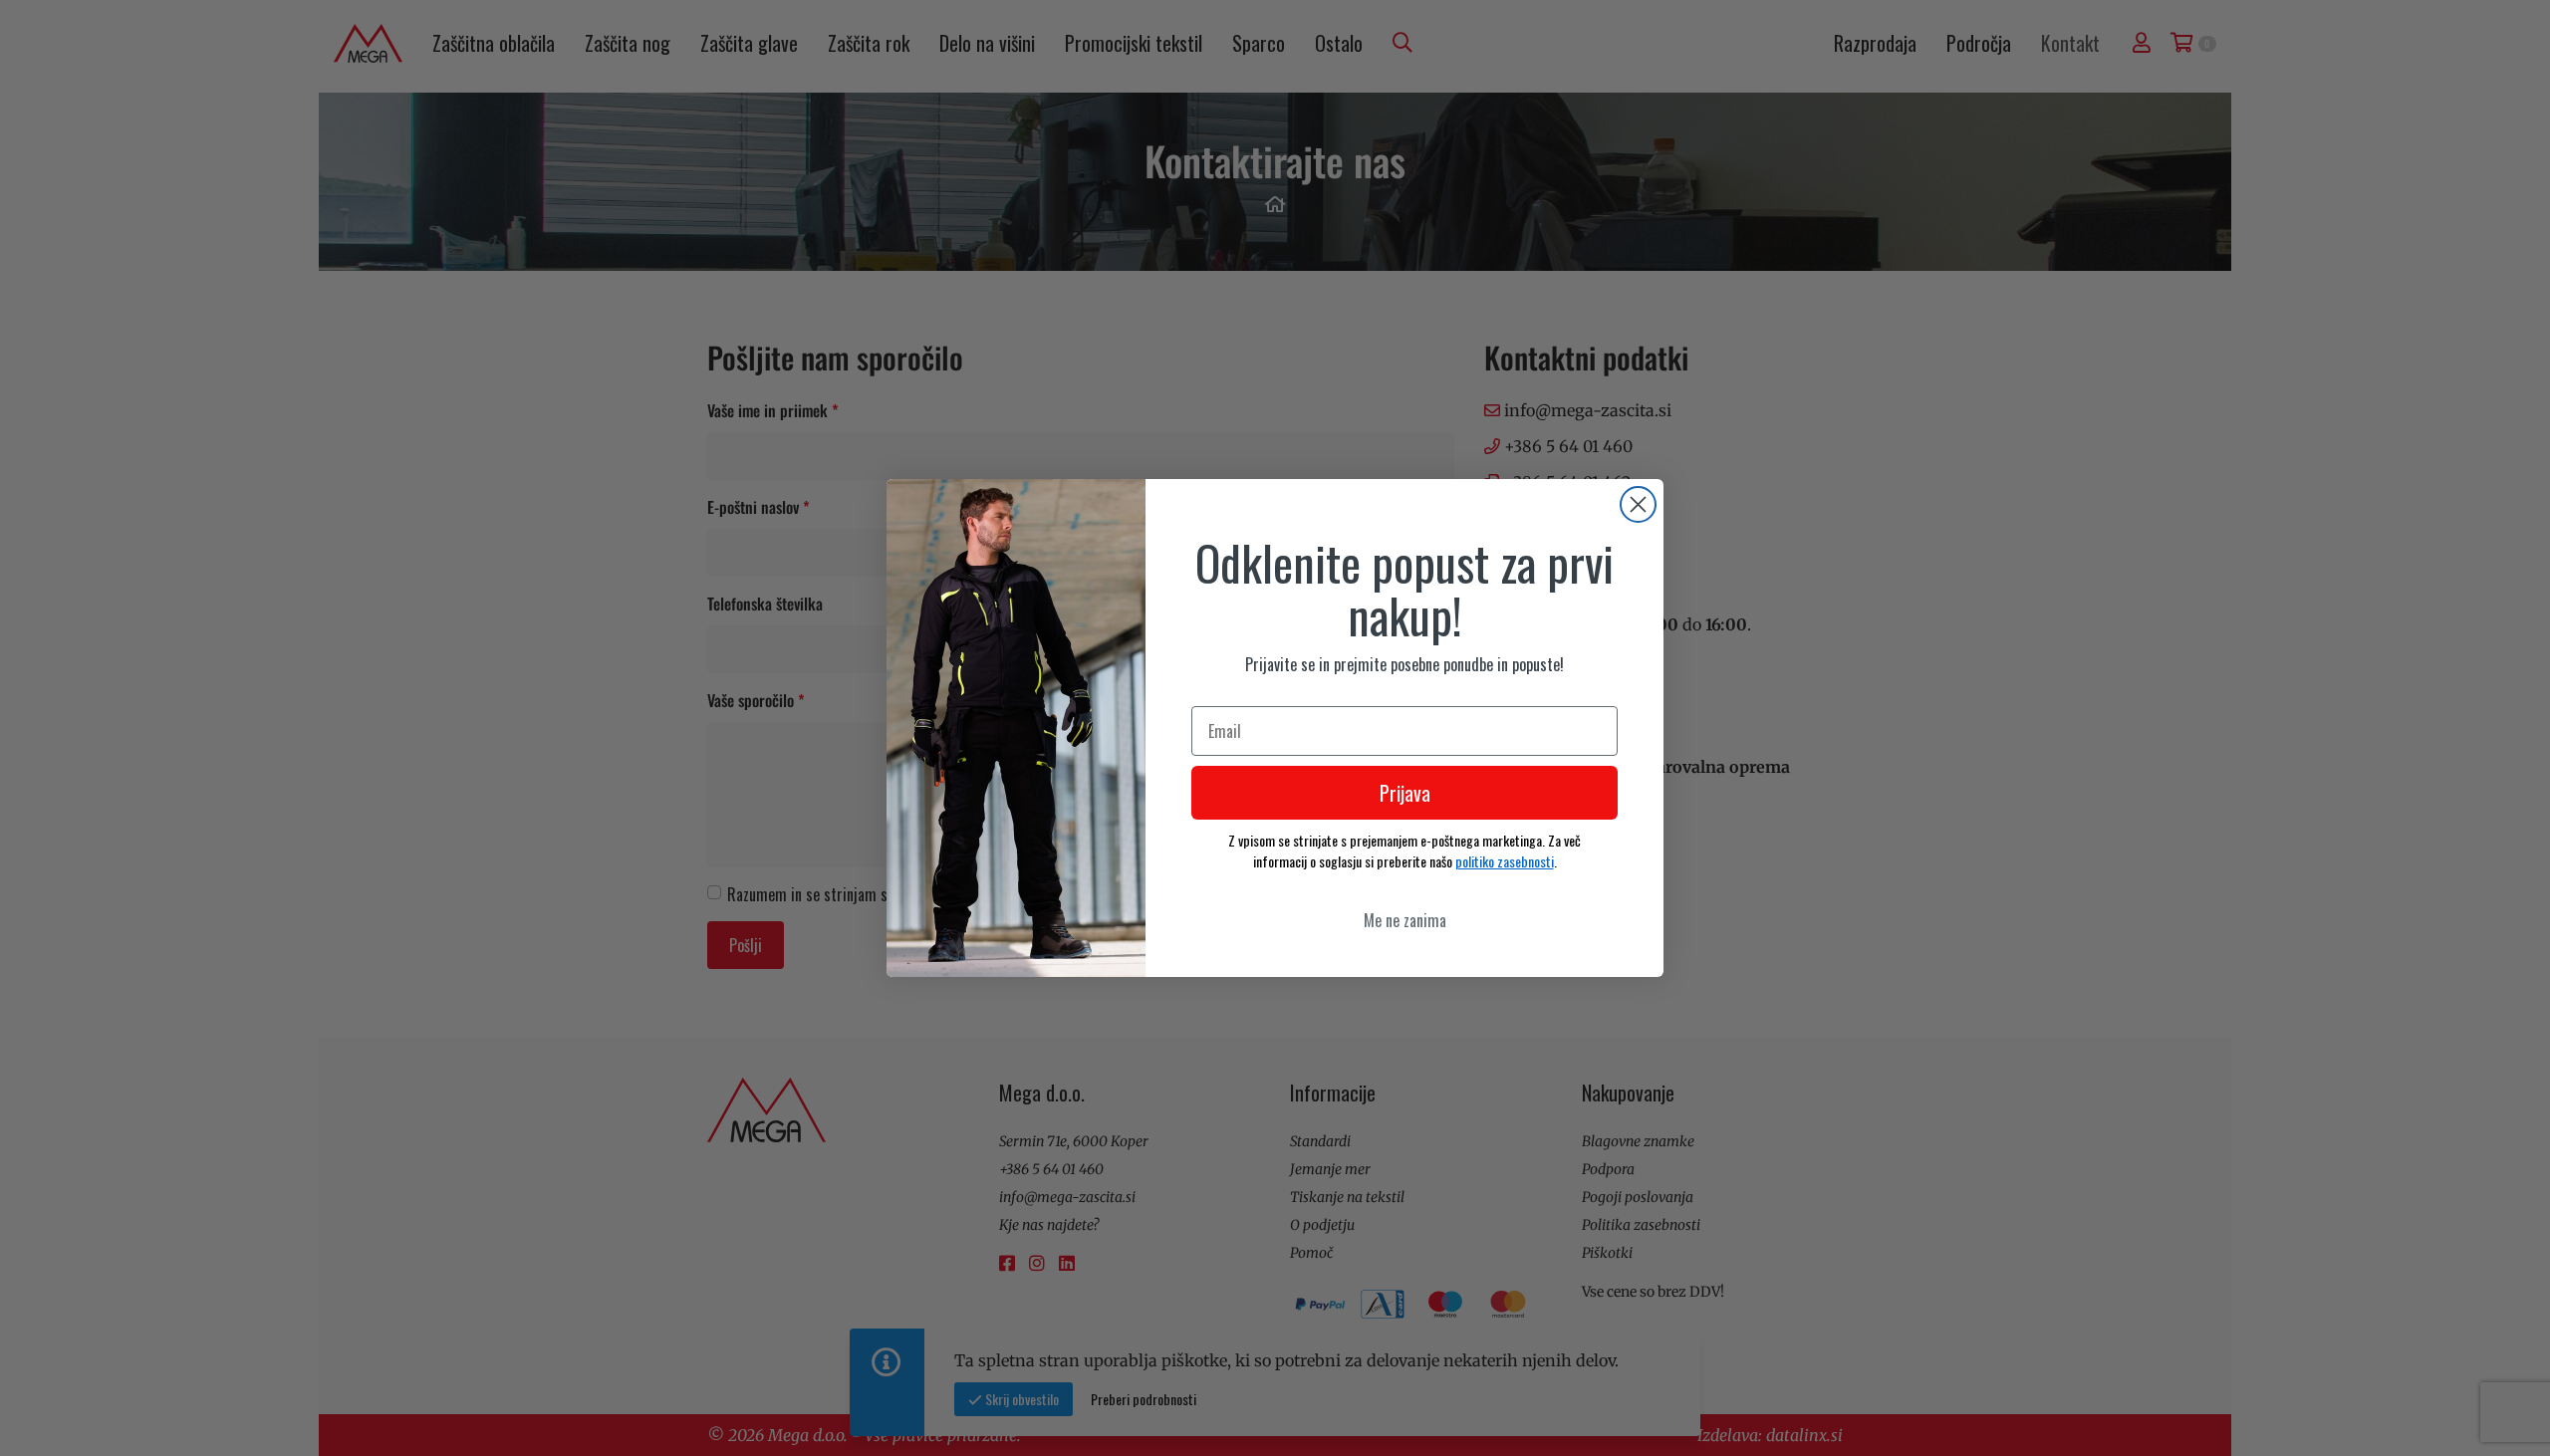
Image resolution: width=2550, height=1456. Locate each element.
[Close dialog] (1638, 504)
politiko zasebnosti (1505, 861)
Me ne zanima (1405, 920)
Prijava (1405, 793)
